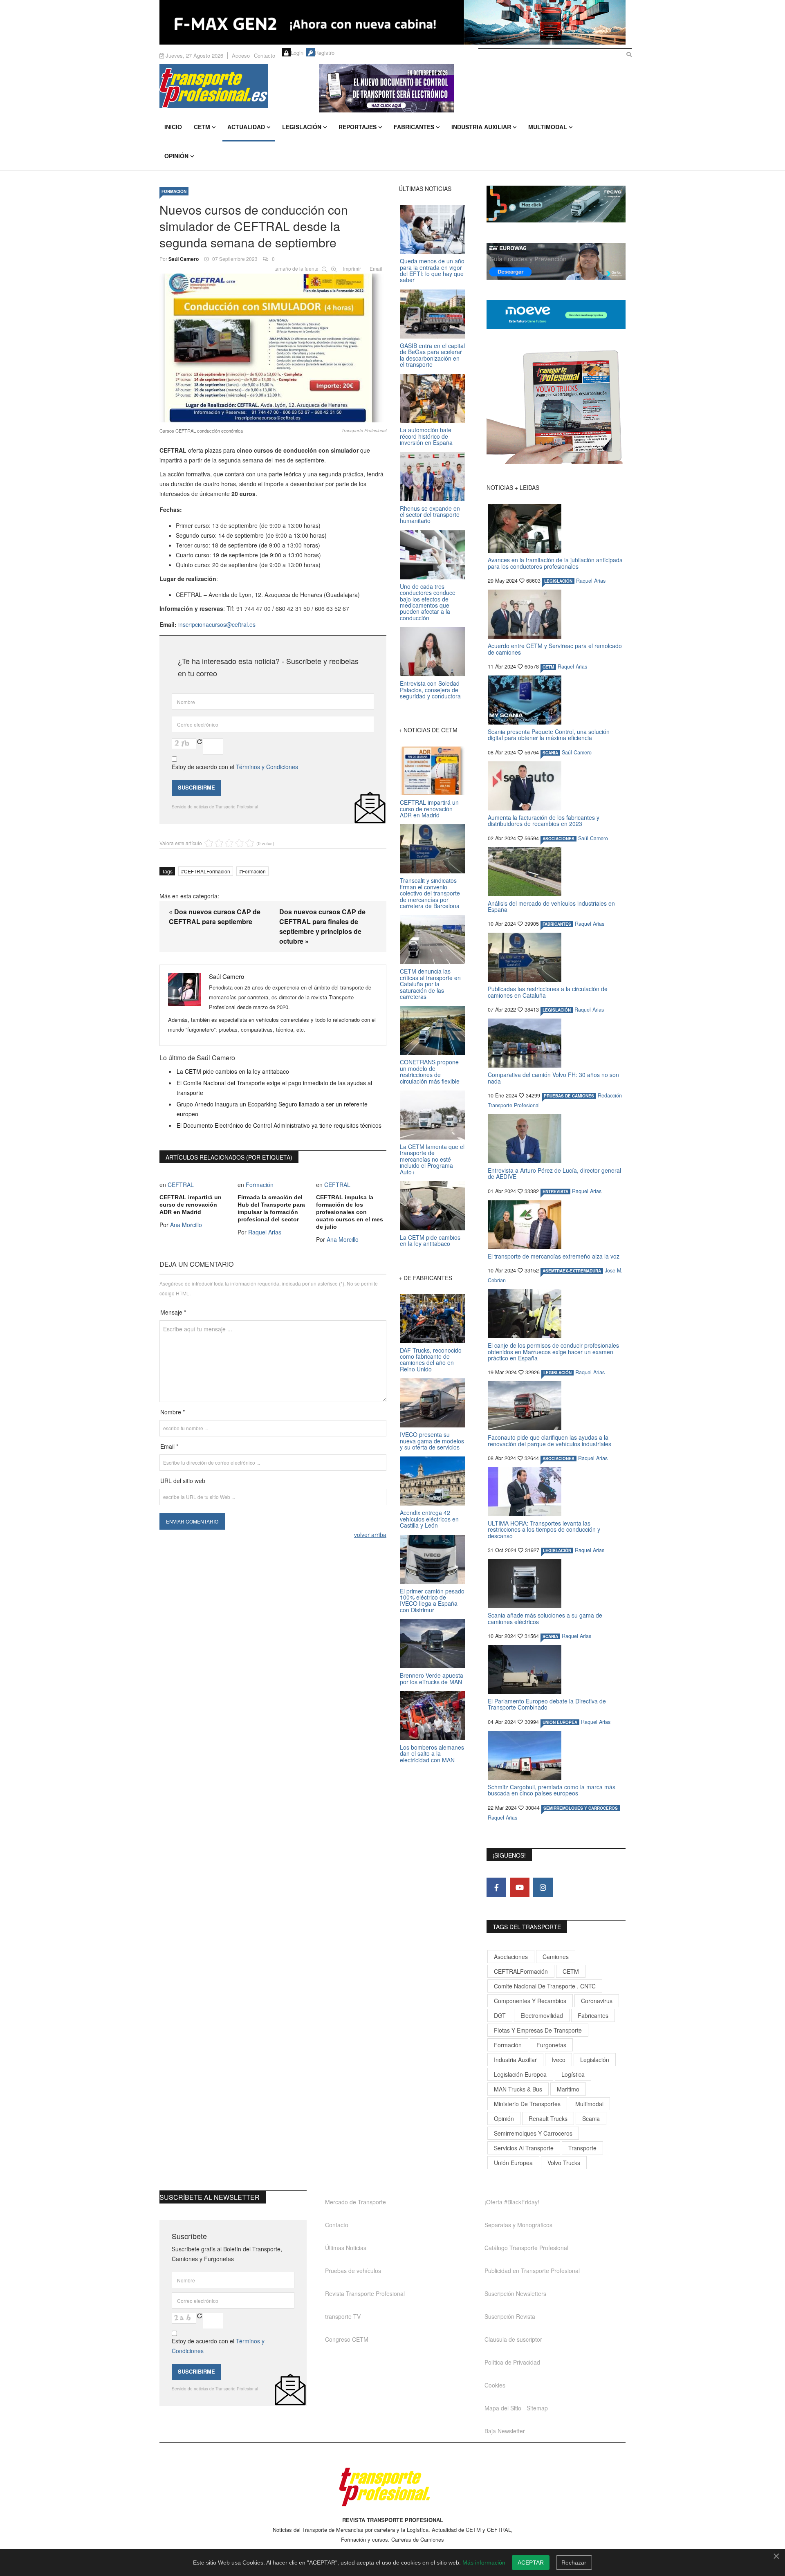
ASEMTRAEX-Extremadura (572, 1271)
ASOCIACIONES (558, 839)
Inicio (173, 127)
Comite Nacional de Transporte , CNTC (545, 1986)
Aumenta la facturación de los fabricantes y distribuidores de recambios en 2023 (544, 820)
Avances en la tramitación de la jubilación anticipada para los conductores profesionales (555, 563)
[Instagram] (543, 1887)
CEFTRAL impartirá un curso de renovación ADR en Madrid (191, 1205)
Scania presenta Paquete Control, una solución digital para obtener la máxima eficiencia (549, 735)
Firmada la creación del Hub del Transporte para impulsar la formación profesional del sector (271, 1208)
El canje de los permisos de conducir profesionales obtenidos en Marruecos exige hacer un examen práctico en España (553, 1352)
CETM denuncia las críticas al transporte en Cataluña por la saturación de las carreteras (430, 984)
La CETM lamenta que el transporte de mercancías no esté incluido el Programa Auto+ (432, 1159)
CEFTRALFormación (207, 871)
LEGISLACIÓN (558, 581)
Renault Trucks (548, 2118)
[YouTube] (520, 1887)
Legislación (302, 127)
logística (573, 2074)
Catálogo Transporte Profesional (526, 2248)
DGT (500, 2015)
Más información (484, 2563)
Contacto (265, 55)
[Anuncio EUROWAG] (556, 261)
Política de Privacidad (512, 2362)
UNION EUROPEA (560, 1722)
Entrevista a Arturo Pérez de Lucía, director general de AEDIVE (554, 1173)
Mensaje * (173, 1312)
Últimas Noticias (346, 2248)
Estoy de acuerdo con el (235, 767)
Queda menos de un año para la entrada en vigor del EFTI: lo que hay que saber (432, 270)
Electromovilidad (542, 2015)
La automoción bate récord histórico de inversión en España (426, 436)
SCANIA (550, 753)
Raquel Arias (265, 1232)
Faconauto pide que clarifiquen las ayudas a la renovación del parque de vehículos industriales (549, 1440)
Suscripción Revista (510, 2316)
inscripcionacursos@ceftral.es (217, 624)
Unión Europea (513, 2163)
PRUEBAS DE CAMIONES (569, 1096)
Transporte (582, 2148)
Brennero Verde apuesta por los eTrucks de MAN (432, 1678)
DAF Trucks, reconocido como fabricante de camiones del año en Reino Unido (431, 1360)
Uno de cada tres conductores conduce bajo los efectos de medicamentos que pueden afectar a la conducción (428, 602)
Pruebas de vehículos (353, 2271)
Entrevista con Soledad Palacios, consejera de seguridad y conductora (430, 690)
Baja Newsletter (505, 2431)
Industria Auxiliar (481, 127)
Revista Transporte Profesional (365, 2293)
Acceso (241, 55)
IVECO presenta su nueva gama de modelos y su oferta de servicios (432, 1441)
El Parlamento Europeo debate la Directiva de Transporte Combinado (547, 1704)
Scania (591, 2118)
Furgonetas (551, 2045)
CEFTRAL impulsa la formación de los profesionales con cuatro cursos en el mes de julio (350, 1212)
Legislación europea (520, 2074)
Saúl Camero (184, 259)
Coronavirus (597, 2001)
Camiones (556, 1957)
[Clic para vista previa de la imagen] (273, 346)
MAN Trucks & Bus (518, 2089)
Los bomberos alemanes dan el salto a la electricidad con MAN (432, 1754)
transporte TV (343, 2316)
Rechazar (574, 2563)
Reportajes (358, 127)
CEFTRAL (181, 1185)
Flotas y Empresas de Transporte (538, 2030)
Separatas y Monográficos (518, 2225)
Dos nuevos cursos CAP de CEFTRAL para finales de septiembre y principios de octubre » (322, 926)
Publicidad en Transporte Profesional (532, 2271)
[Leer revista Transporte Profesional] (556, 407)
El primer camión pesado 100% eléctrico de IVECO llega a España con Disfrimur (432, 1600)
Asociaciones (511, 1957)
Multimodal (548, 127)
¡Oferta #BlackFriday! (512, 2202)
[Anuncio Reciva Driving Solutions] (556, 204)
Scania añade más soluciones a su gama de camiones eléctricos (545, 1618)
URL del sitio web (183, 1481)
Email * (169, 1446)
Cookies (495, 2385)
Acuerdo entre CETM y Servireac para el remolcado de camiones (555, 649)
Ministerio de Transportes (527, 2104)
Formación (174, 191)
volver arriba (370, 1535)
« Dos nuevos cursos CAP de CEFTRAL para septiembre (215, 917)
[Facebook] (496, 1887)
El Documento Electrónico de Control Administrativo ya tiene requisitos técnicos (279, 1125)
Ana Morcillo (186, 1225)
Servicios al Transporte (524, 2148)
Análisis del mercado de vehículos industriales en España (551, 906)
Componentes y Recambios (530, 2001)
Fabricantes (414, 127)
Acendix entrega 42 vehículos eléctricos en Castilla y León (429, 1519)
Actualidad (246, 127)
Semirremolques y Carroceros (581, 1808)
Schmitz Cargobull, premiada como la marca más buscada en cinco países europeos (552, 1790)
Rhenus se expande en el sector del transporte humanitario (430, 515)
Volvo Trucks (564, 2163)
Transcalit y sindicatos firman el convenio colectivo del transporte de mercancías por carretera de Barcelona (430, 893)
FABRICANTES (557, 924)
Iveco (558, 2060)
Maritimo (568, 2089)
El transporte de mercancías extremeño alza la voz (554, 1256)
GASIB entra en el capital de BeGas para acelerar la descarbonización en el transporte (432, 355)
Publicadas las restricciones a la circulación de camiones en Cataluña (548, 992)
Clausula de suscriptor (513, 2339)
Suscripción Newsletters (515, 2293)
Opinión (176, 156)
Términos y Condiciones (267, 767)
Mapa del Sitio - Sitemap (516, 2408)
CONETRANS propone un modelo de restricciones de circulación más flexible (430, 1071)
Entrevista (555, 1192)
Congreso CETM (347, 2339)
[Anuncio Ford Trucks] (392, 22)
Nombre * (173, 1412)
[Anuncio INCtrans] (472, 88)
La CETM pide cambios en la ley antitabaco (233, 1071)
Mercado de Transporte (355, 2202)
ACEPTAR (531, 2563)
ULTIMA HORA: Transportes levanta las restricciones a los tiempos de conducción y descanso (544, 1529)
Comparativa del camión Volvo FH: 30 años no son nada (553, 1078)
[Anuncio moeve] (556, 315)
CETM (202, 127)
